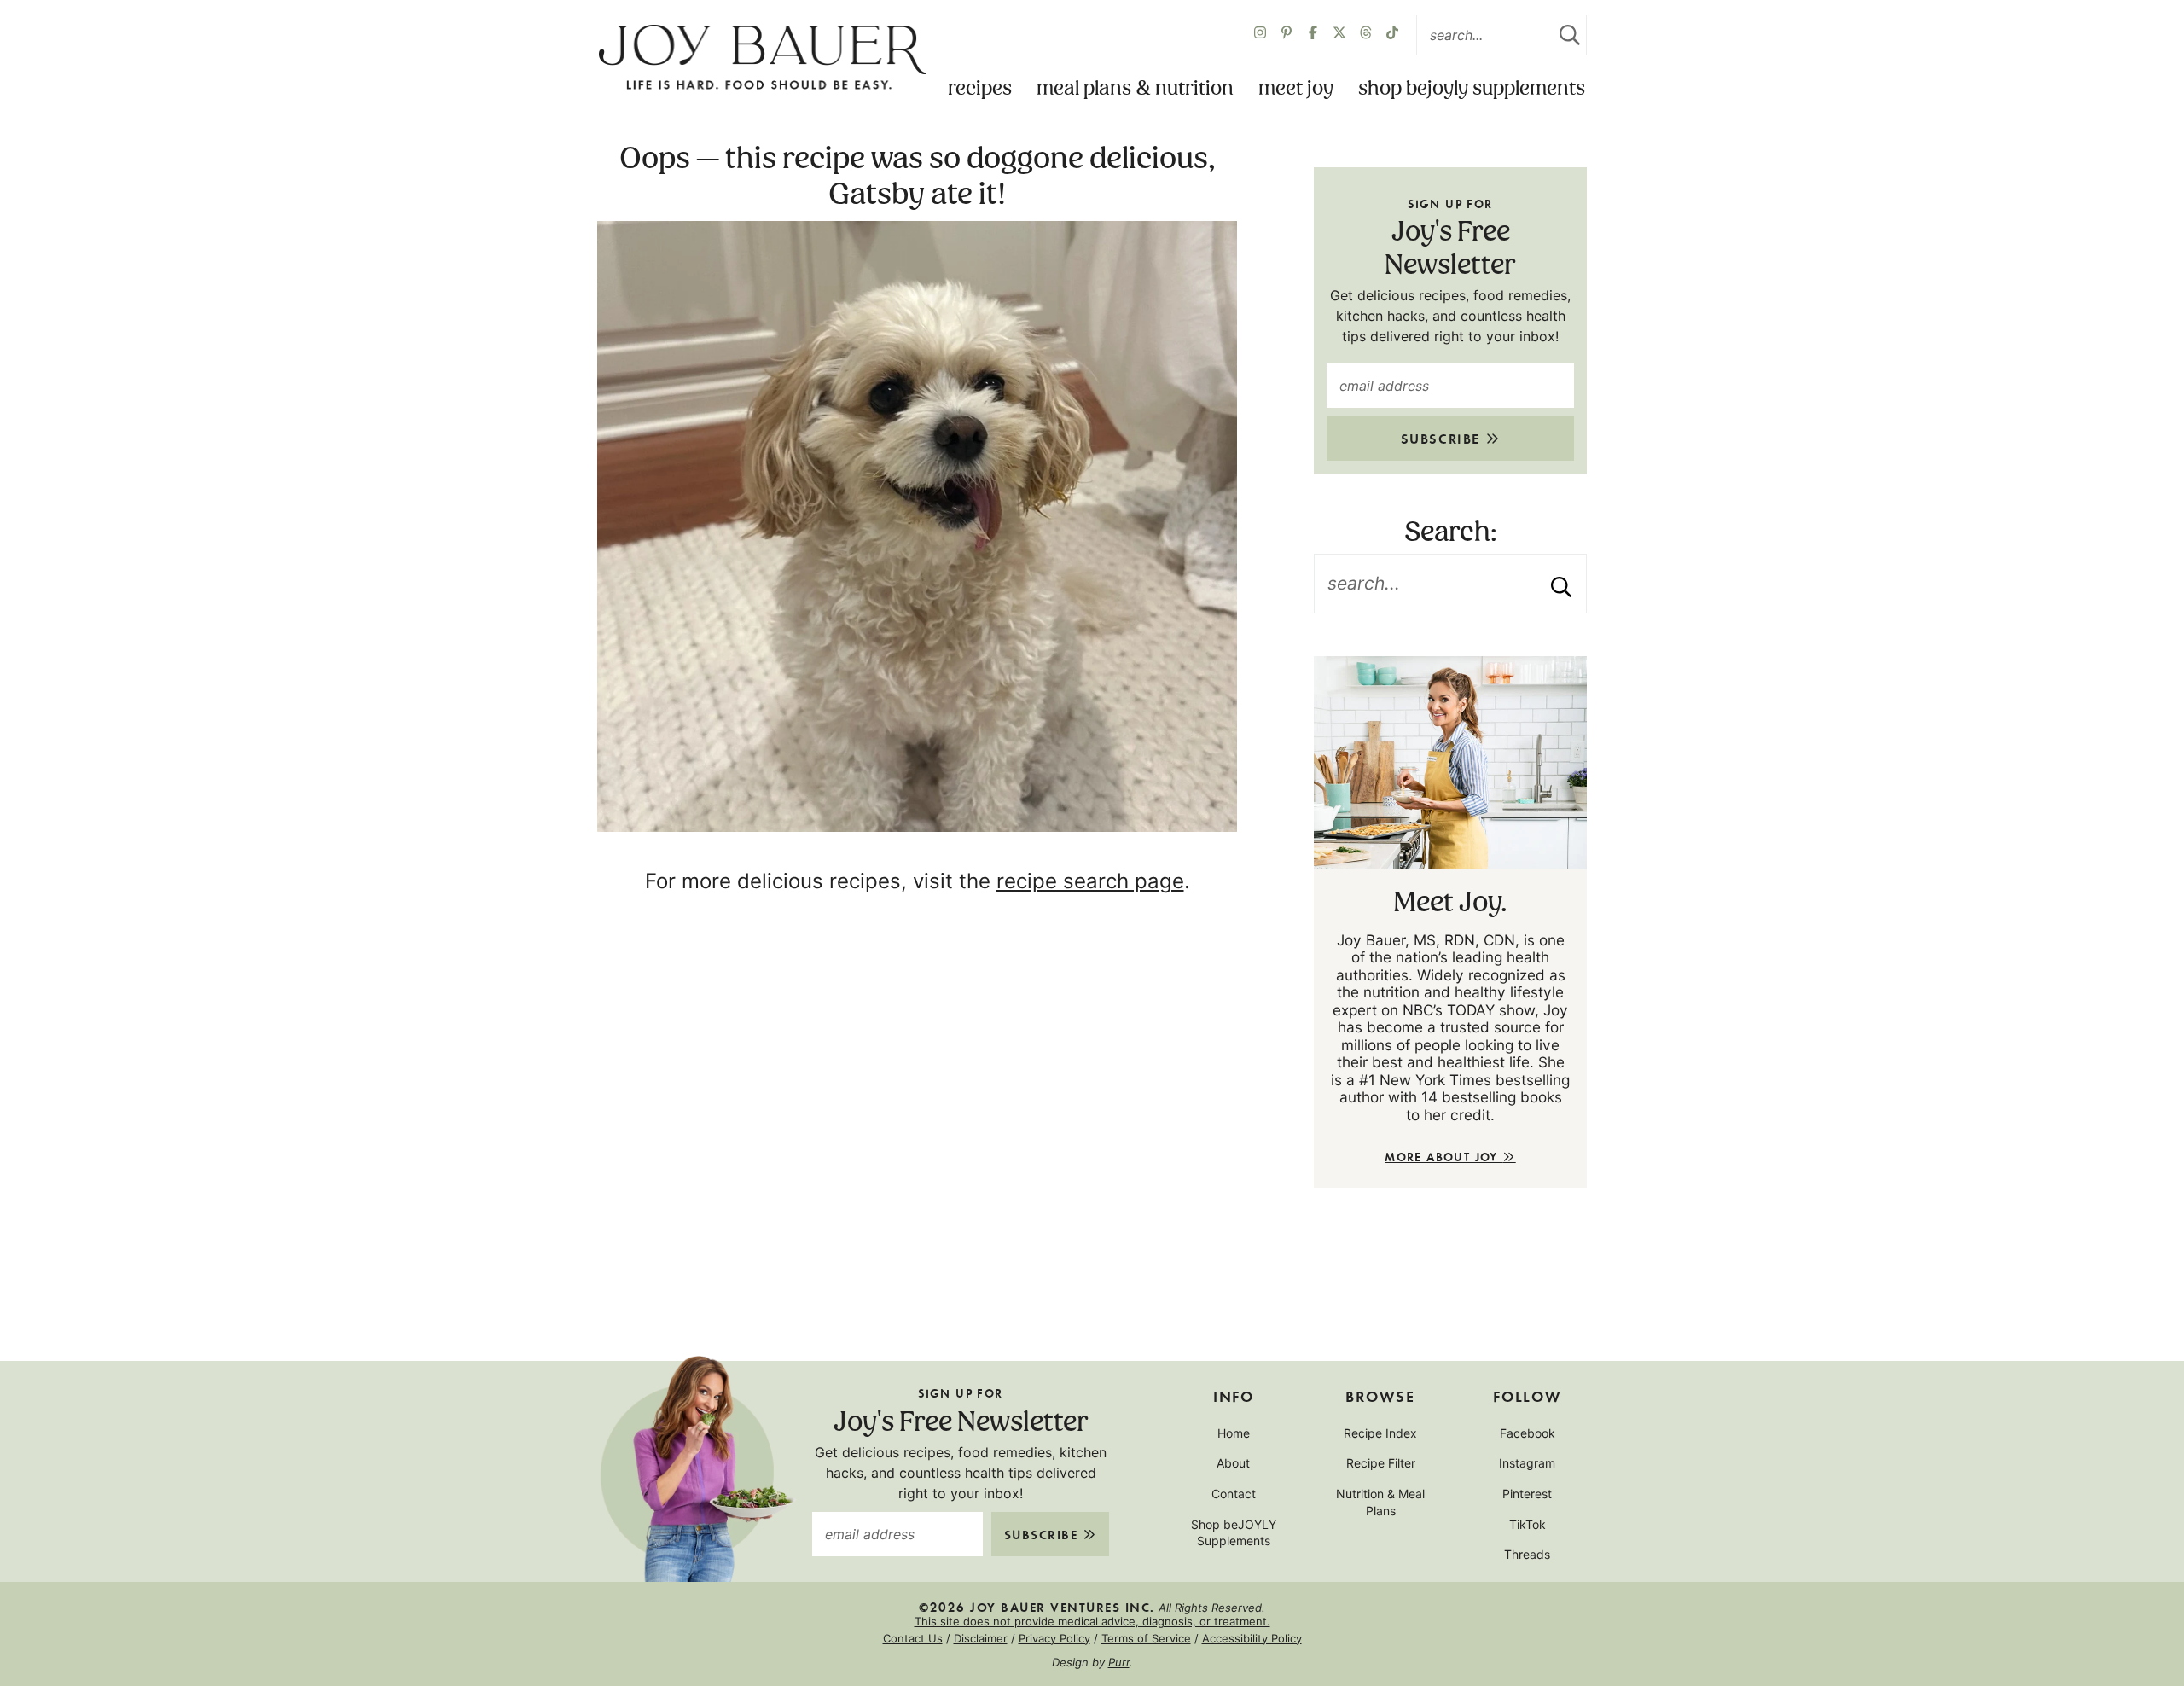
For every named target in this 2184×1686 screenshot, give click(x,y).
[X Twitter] (1339, 35)
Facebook (1528, 1433)
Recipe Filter (1381, 1463)
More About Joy (1443, 1157)
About (1233, 1463)
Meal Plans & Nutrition (1135, 89)
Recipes (980, 89)
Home (1234, 1433)
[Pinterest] (1287, 35)
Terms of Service (1146, 1638)
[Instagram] (1260, 35)
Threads (1527, 1554)
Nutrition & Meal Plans (1380, 1502)
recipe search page (1090, 881)
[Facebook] (1313, 35)
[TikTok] (1392, 35)
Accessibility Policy (1252, 1638)
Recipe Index (1380, 1433)
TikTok (1528, 1524)
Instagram (1527, 1463)
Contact (1234, 1494)
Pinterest (1527, 1494)
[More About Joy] (1450, 763)
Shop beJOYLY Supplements (1472, 89)
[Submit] (1570, 35)
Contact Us (913, 1638)
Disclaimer (981, 1638)
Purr (1119, 1662)
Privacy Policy (1054, 1638)
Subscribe (1443, 438)
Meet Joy (1296, 89)
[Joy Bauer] (762, 58)
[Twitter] (1366, 35)
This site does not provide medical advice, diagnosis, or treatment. (1092, 1621)
